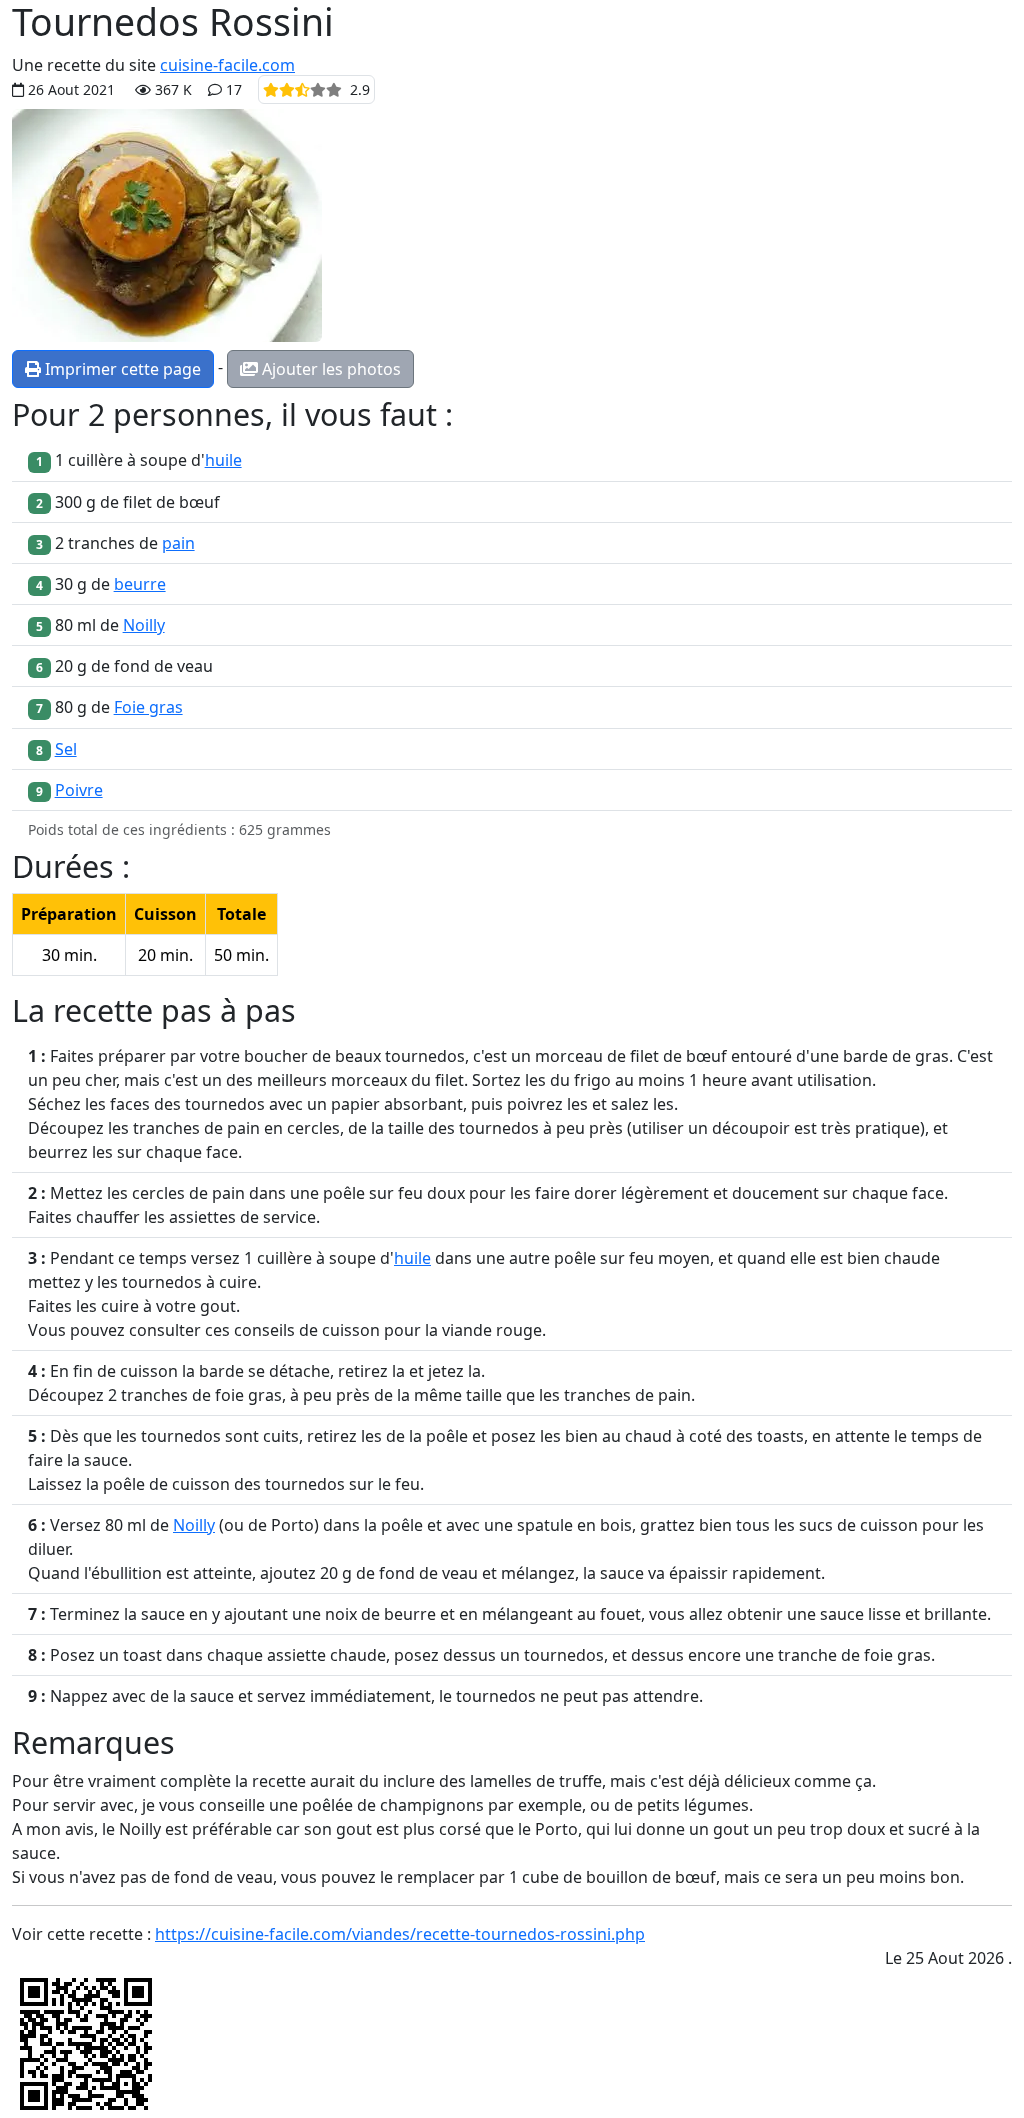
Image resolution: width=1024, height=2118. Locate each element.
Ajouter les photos (329, 369)
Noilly (144, 625)
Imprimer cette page (121, 369)
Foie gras (148, 707)
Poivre (79, 790)
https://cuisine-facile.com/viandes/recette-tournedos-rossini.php (400, 1934)
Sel (66, 749)
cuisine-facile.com (227, 65)
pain (178, 543)
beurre (140, 584)
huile (223, 460)
